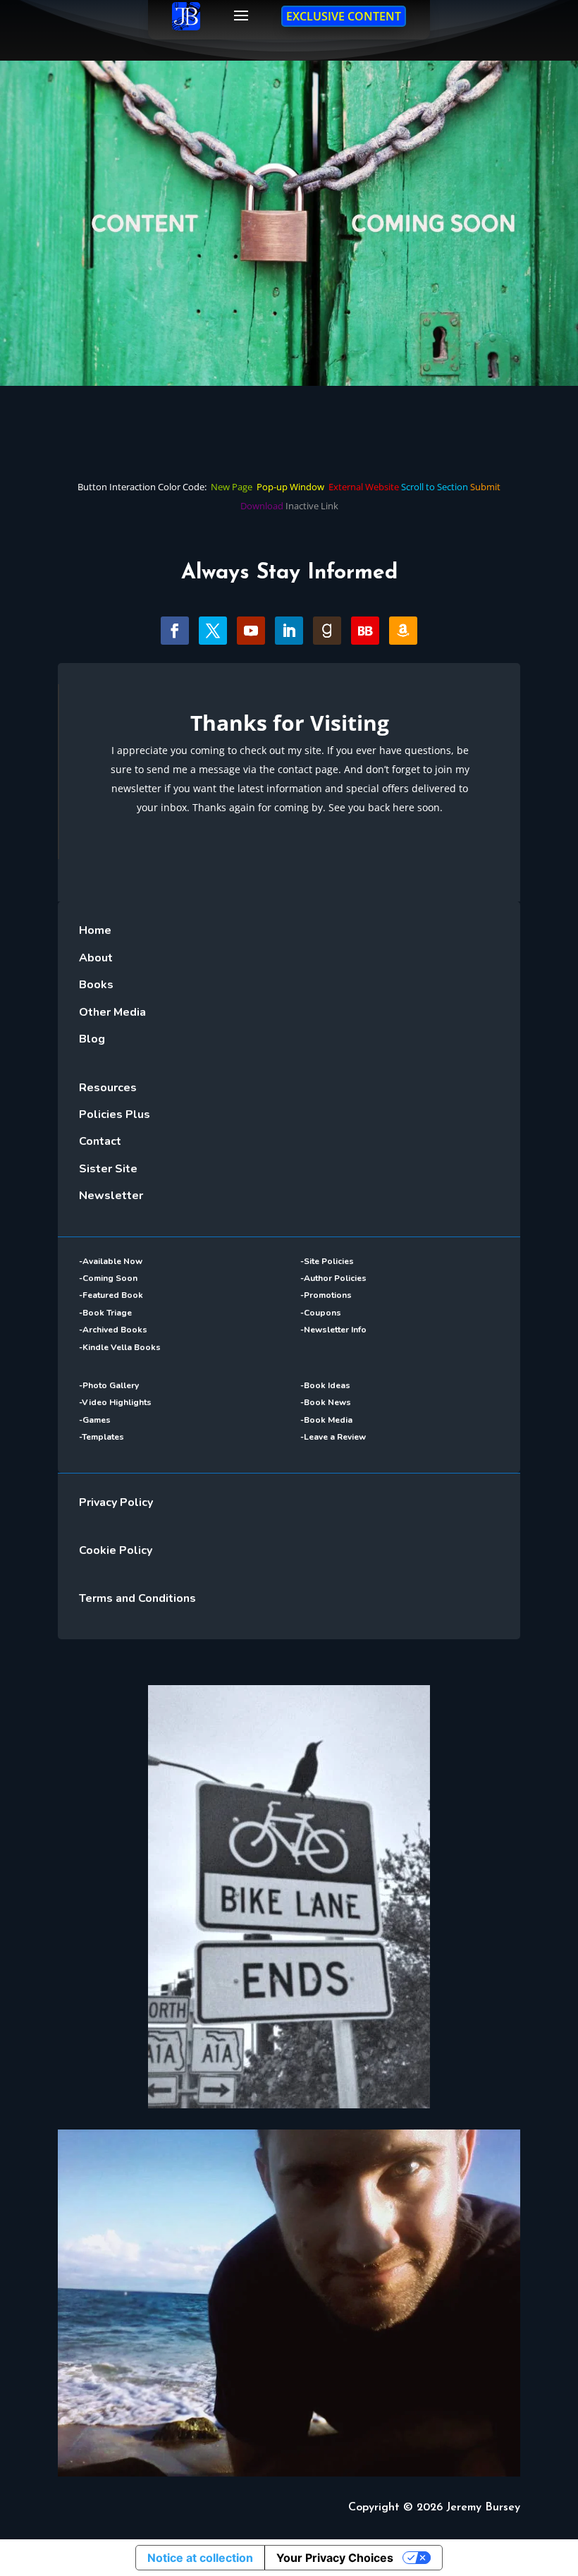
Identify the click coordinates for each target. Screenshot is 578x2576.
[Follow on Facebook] (175, 631)
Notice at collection (200, 2558)
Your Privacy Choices (335, 2558)
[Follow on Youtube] (251, 631)
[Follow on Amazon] (403, 631)
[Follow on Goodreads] (327, 631)
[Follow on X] (213, 631)
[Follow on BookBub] (365, 631)
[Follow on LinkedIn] (289, 631)
